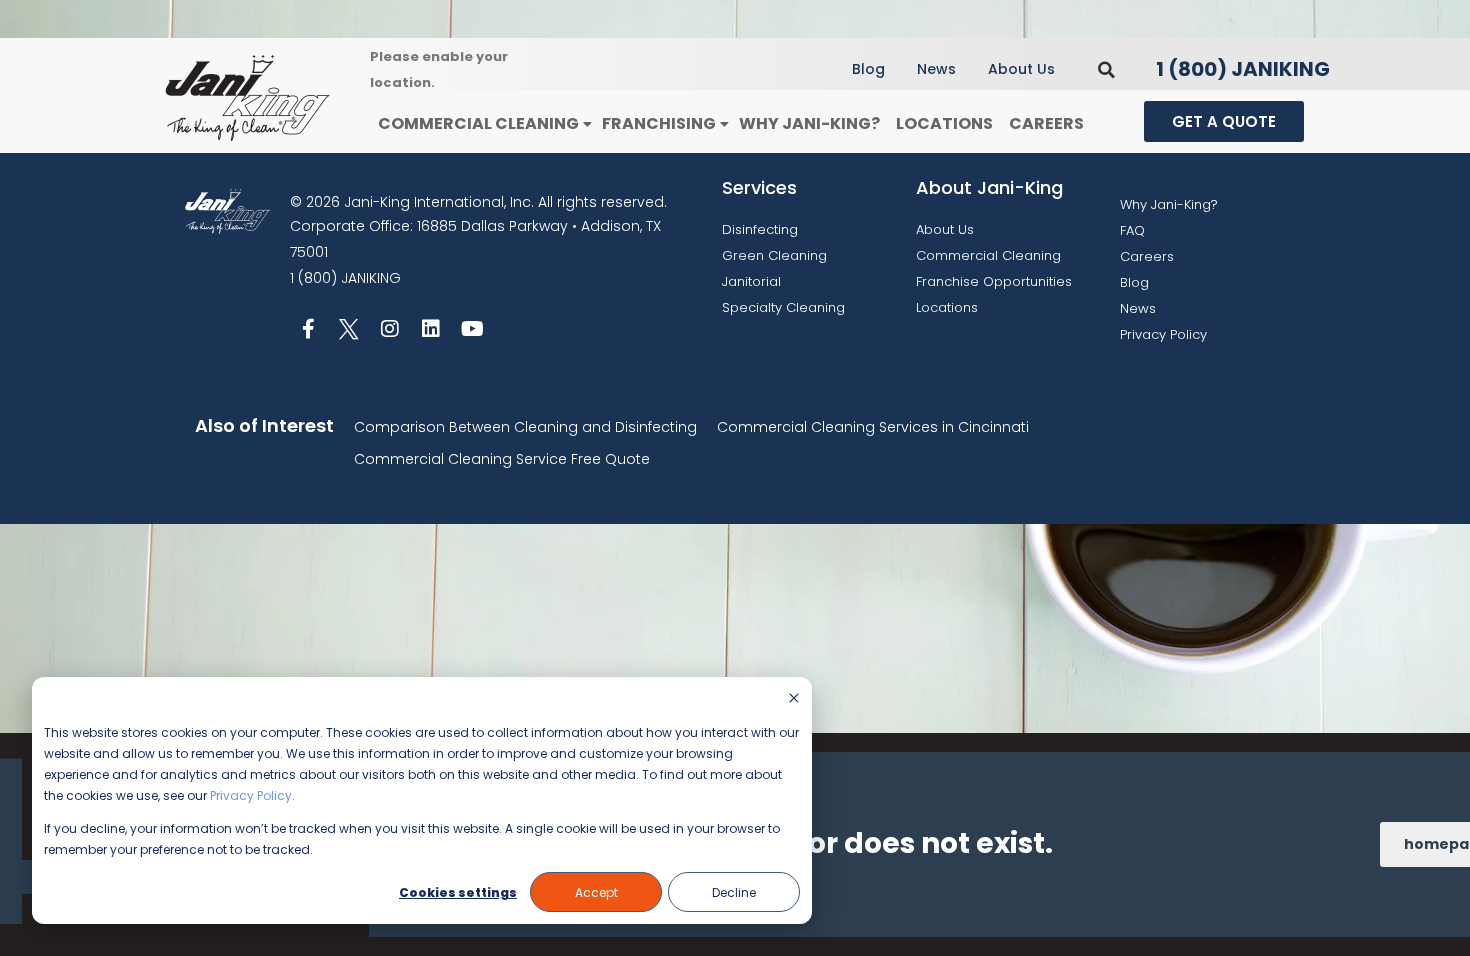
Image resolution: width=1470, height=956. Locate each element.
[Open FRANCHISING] (724, 124)
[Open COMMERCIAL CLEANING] (587, 124)
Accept (596, 892)
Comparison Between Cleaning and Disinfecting (525, 427)
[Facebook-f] (308, 329)
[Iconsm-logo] (349, 329)
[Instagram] (390, 329)
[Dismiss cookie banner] (794, 699)
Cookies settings (458, 892)
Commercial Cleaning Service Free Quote (502, 459)
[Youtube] (472, 329)
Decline (734, 892)
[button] (1106, 69)
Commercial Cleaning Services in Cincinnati (873, 427)
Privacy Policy (251, 795)
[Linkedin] (431, 329)
